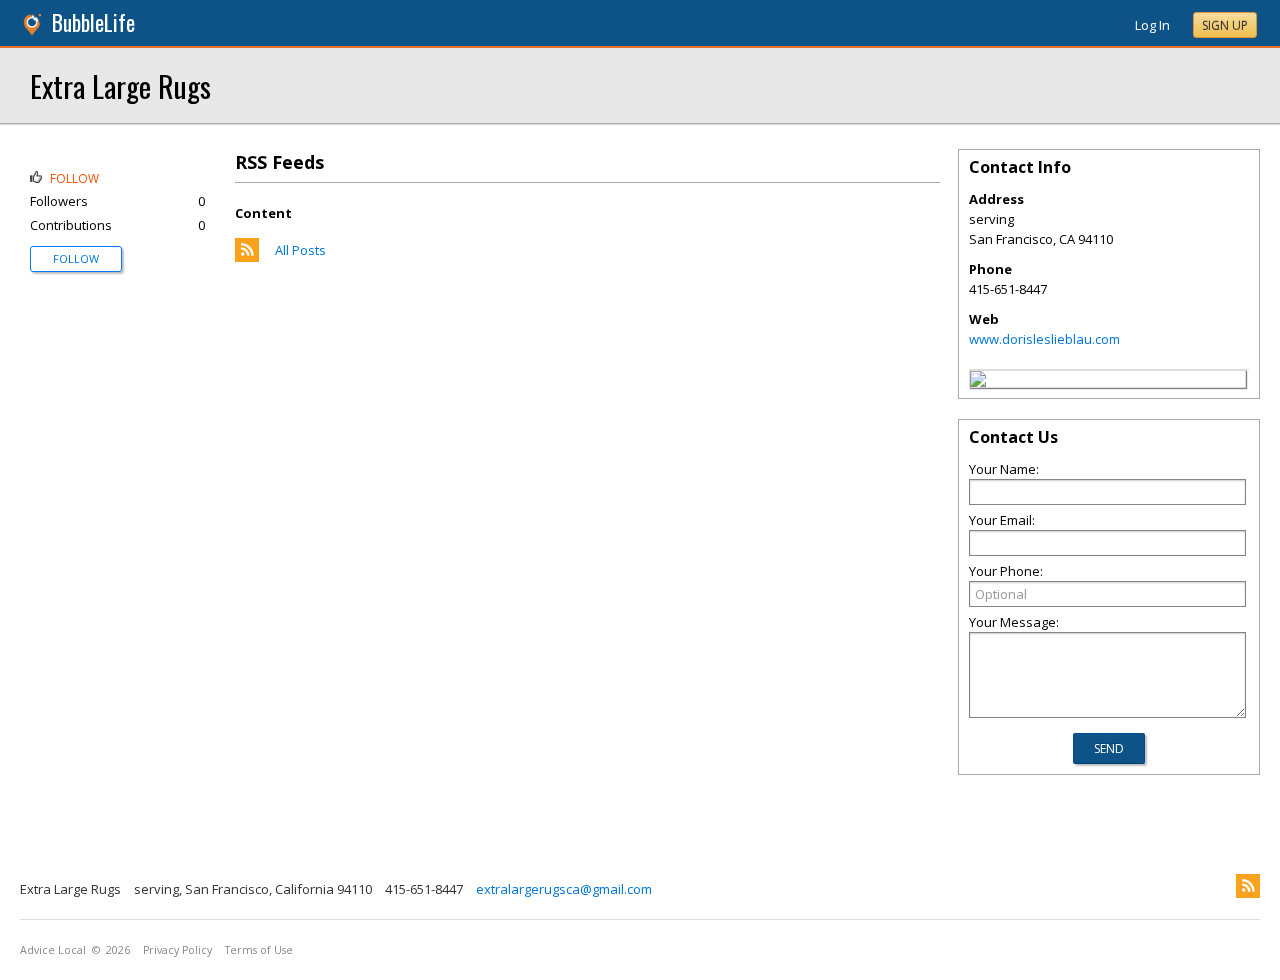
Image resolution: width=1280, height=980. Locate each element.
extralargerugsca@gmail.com (564, 889)
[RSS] (1248, 886)
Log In (1152, 25)
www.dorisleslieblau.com (1044, 339)
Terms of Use (259, 950)
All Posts (300, 250)
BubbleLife (93, 22)
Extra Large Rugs (120, 85)
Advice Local (53, 950)
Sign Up (1225, 25)
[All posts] (247, 257)
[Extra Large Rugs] (978, 382)
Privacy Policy (177, 950)
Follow (76, 258)
